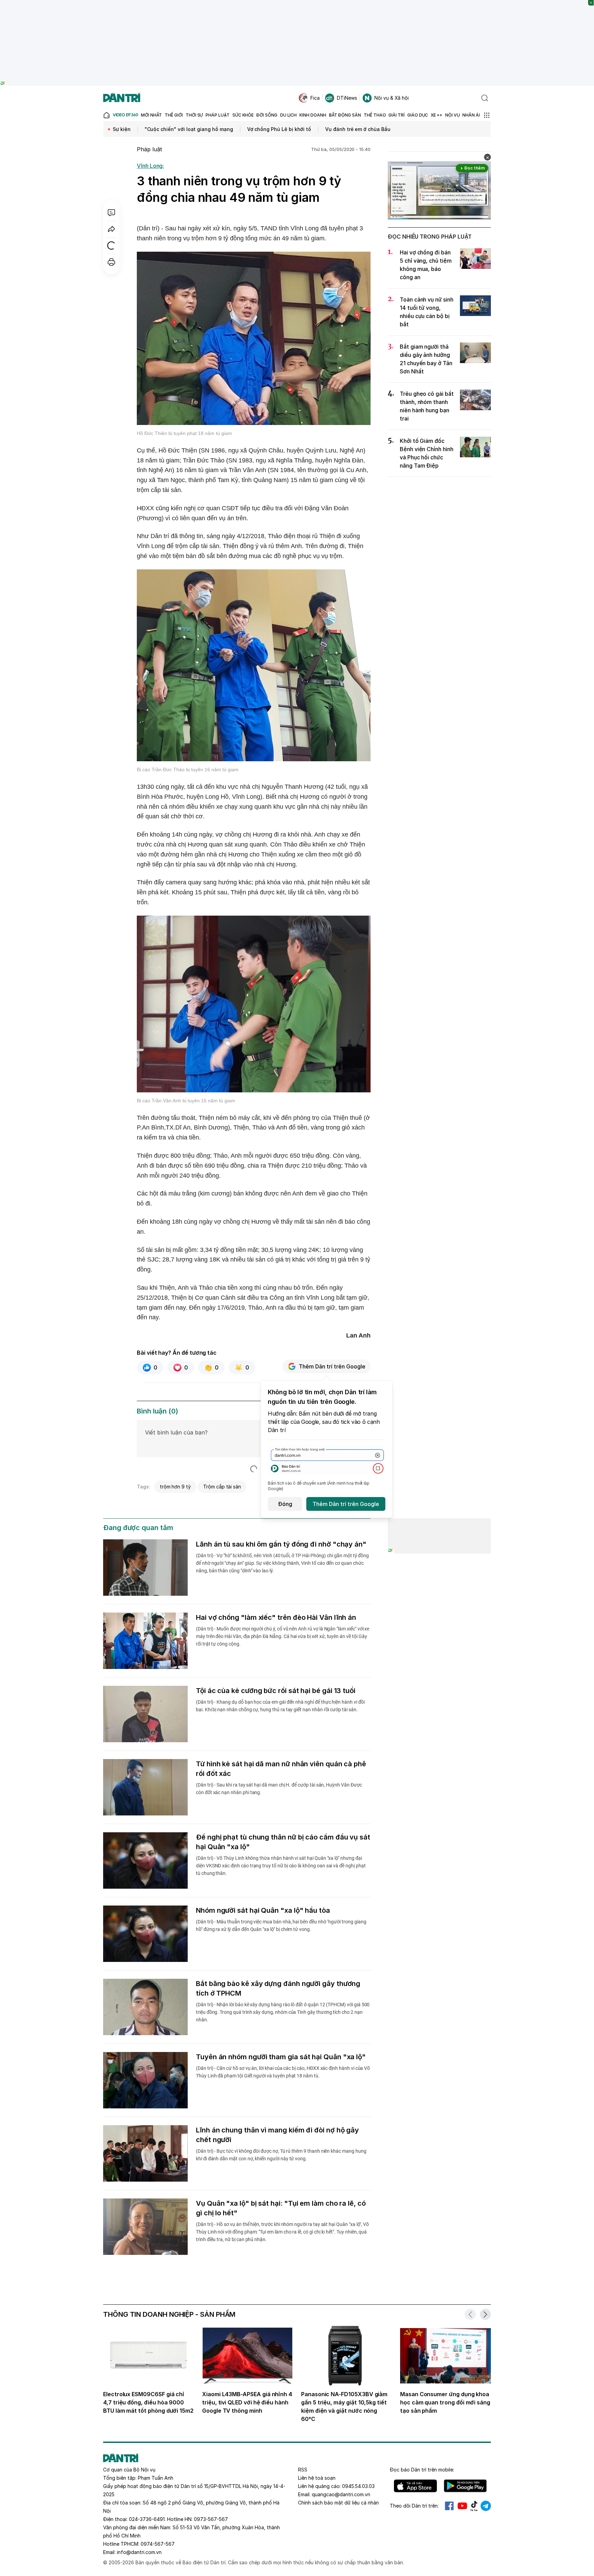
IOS (415, 2486)
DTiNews (347, 98)
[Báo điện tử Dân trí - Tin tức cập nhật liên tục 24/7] (122, 98)
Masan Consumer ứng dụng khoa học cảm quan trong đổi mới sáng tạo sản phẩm (445, 2402)
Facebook (449, 2506)
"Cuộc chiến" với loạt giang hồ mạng (189, 129)
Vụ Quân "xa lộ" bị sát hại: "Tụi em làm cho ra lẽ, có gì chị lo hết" (281, 2208)
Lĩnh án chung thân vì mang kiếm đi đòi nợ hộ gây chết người (277, 2135)
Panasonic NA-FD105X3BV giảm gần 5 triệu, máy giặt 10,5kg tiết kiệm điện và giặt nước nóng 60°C (344, 2406)
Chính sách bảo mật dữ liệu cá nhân (338, 2503)
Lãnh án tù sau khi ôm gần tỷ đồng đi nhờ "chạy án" (281, 1544)
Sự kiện (122, 129)
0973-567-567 (211, 2519)
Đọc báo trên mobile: (422, 2470)
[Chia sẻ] (111, 229)
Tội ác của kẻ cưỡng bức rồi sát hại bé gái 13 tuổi (276, 1691)
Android (465, 2486)
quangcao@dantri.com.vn (341, 2494)
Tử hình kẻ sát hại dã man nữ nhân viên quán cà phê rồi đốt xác (281, 1769)
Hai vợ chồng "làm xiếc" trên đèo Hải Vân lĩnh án (276, 1617)
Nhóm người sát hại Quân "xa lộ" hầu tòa (263, 1910)
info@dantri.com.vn (139, 2552)
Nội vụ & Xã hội (392, 98)
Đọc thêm (475, 168)
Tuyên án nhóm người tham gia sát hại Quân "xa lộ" (281, 2057)
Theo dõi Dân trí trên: (414, 2506)
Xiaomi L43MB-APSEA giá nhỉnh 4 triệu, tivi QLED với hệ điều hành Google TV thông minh (247, 2402)
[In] (111, 262)
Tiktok (474, 2506)
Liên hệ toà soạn (317, 2478)
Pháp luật (150, 149)
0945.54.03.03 (358, 2486)
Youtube (462, 2506)
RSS (303, 2470)
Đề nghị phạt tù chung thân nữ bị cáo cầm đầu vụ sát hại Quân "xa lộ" (283, 1842)
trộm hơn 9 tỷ (175, 1487)
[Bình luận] (111, 212)
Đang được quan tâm (138, 1528)
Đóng (285, 1504)
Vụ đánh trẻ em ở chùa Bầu (358, 129)
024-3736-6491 (147, 2519)
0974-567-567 (158, 2544)
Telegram (486, 2506)
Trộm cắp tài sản (222, 1487)
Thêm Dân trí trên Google (332, 1366)
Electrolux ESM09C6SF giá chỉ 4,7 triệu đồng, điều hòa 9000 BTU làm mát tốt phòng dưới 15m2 (148, 2402)
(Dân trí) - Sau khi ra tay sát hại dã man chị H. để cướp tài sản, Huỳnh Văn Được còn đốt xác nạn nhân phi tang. (279, 1789)
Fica (315, 98)
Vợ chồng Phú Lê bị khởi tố (279, 129)
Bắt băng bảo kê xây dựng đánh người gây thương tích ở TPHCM (278, 1988)
